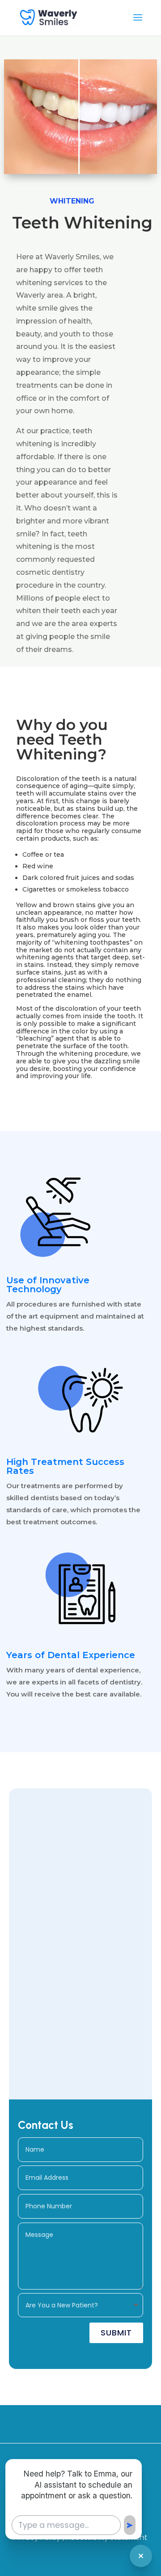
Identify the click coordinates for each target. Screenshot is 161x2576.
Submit (116, 2333)
